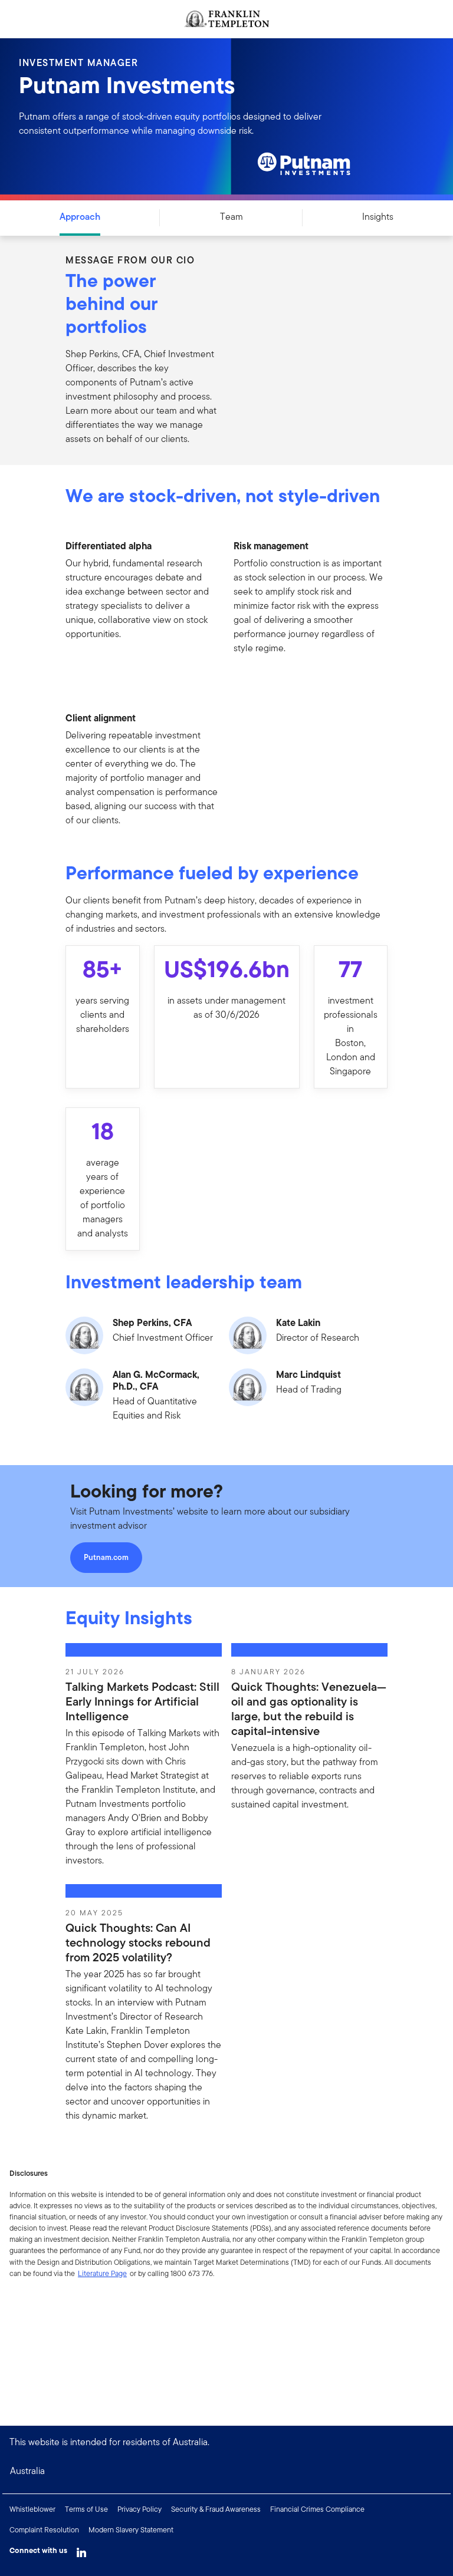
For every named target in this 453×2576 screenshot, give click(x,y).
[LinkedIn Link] (81, 2549)
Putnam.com (106, 1557)
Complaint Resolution (44, 2530)
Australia (27, 2471)
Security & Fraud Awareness (216, 2509)
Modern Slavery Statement (131, 2530)
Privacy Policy (139, 2509)
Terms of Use (86, 2509)
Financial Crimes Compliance (317, 2509)
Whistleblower (32, 2509)
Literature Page (102, 2273)
